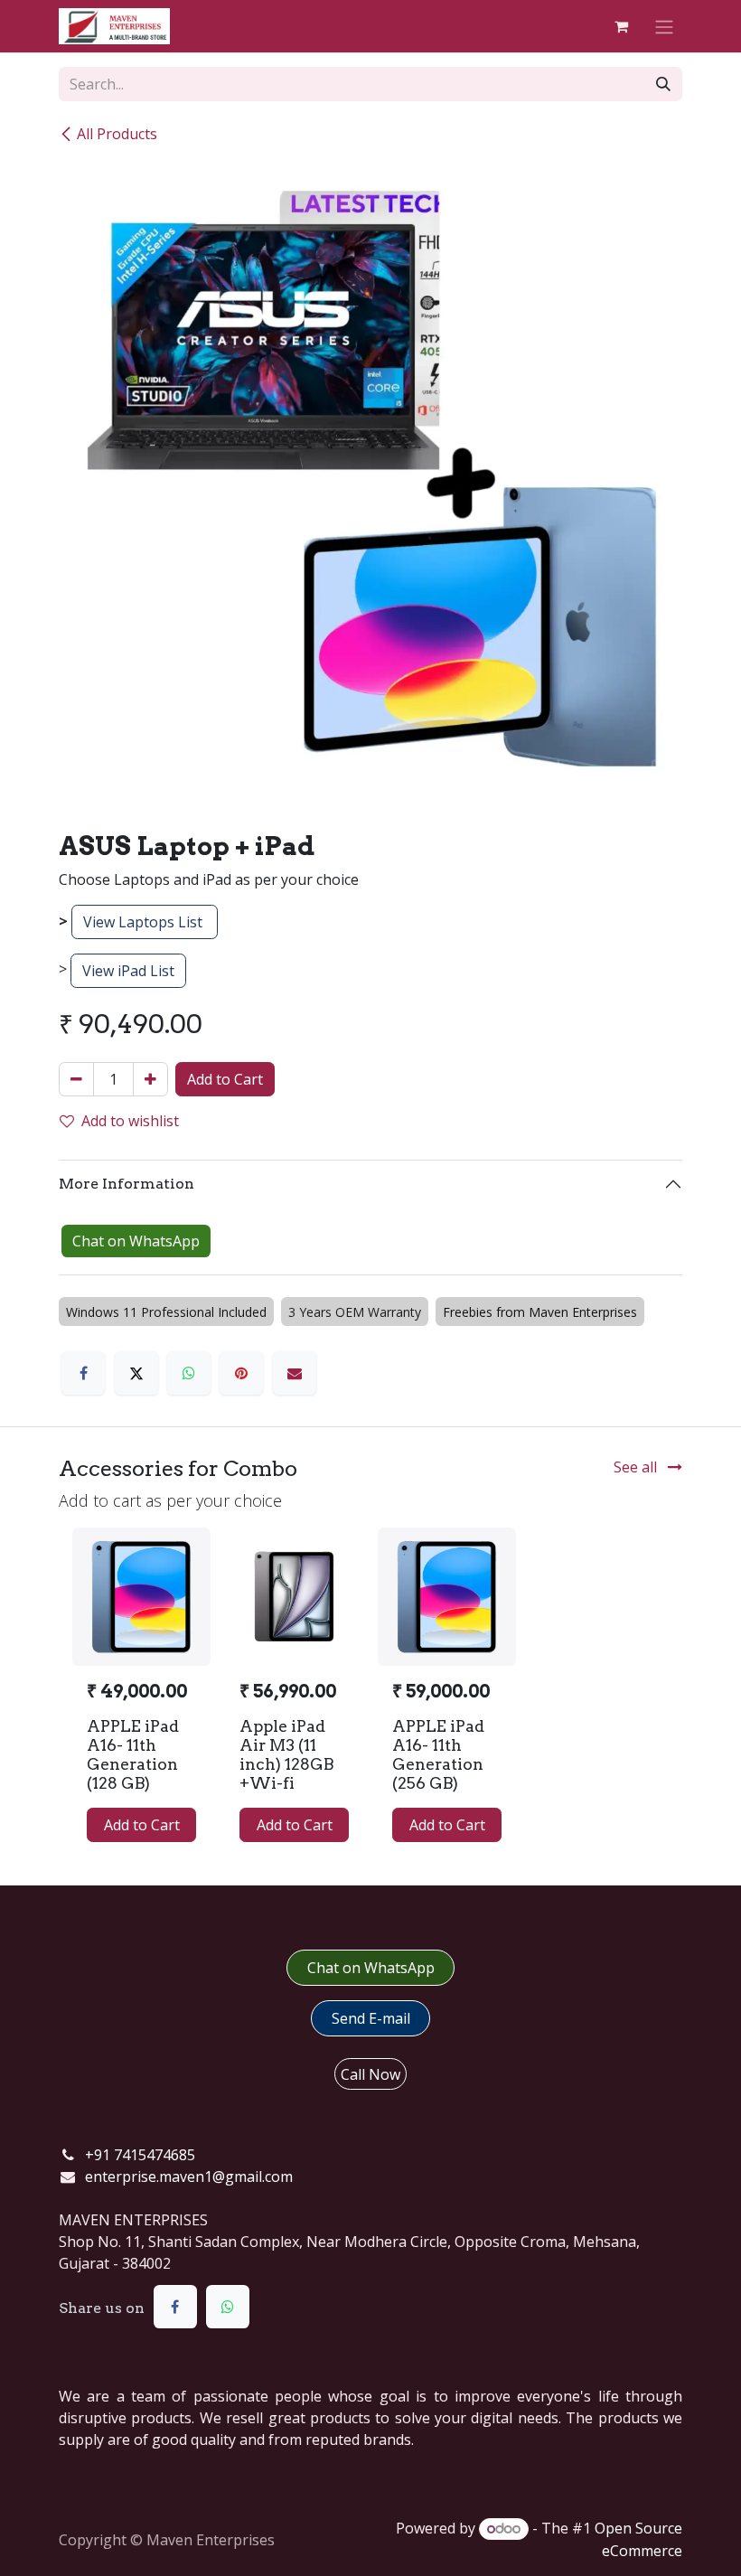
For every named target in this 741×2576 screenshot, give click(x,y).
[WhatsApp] (189, 1373)
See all (637, 1467)
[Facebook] (83, 1373)
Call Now (370, 2074)
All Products (117, 134)
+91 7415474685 (140, 2155)
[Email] (295, 1373)
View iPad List (128, 971)
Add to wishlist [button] (130, 1121)
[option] (370, 1692)
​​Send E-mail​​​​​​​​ (371, 2018)
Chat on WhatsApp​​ (371, 1968)
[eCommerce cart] (621, 26)
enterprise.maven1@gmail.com (189, 2176)
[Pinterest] (241, 1373)
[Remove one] (76, 1079)
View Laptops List (145, 922)
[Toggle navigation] (664, 26)
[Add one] (150, 1079)
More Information (127, 1184)
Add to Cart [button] (225, 1079)
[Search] (663, 84)
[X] (136, 1373)
